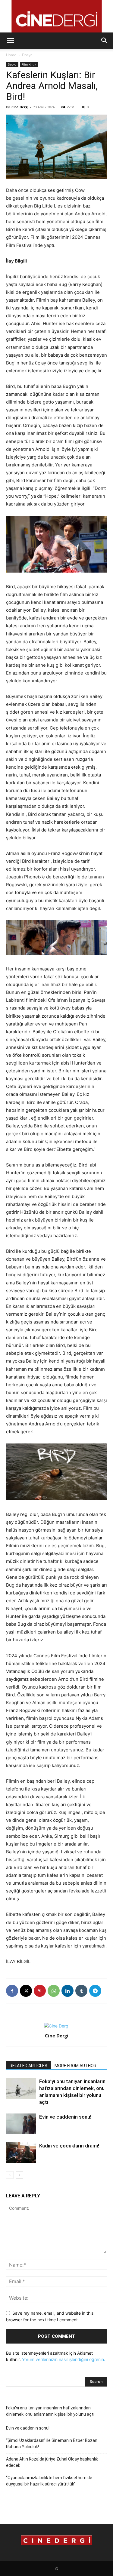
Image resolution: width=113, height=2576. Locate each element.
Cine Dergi (20, 107)
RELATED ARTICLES (28, 2066)
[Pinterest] (40, 1991)
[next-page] (19, 2175)
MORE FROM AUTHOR (75, 2066)
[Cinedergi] (56, 16)
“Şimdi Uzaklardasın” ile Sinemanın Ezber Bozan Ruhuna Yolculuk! (52, 2444)
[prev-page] (10, 2175)
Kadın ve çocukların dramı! (69, 2146)
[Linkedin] (67, 1991)
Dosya (27, 55)
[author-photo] (57, 2026)
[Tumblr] (81, 1991)
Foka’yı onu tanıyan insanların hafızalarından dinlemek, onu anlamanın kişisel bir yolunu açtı (50, 2411)
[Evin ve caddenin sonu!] (21, 2124)
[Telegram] (95, 1991)
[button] (10, 41)
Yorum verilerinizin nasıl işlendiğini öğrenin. (64, 2359)
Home (11, 55)
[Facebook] (12, 1991)
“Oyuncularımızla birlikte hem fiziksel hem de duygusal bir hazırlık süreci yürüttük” (49, 2481)
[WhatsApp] (54, 1991)
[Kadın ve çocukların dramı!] (21, 2153)
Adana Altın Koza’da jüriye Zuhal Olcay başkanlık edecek (52, 2462)
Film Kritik (29, 64)
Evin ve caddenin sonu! (65, 2117)
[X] (26, 1991)
